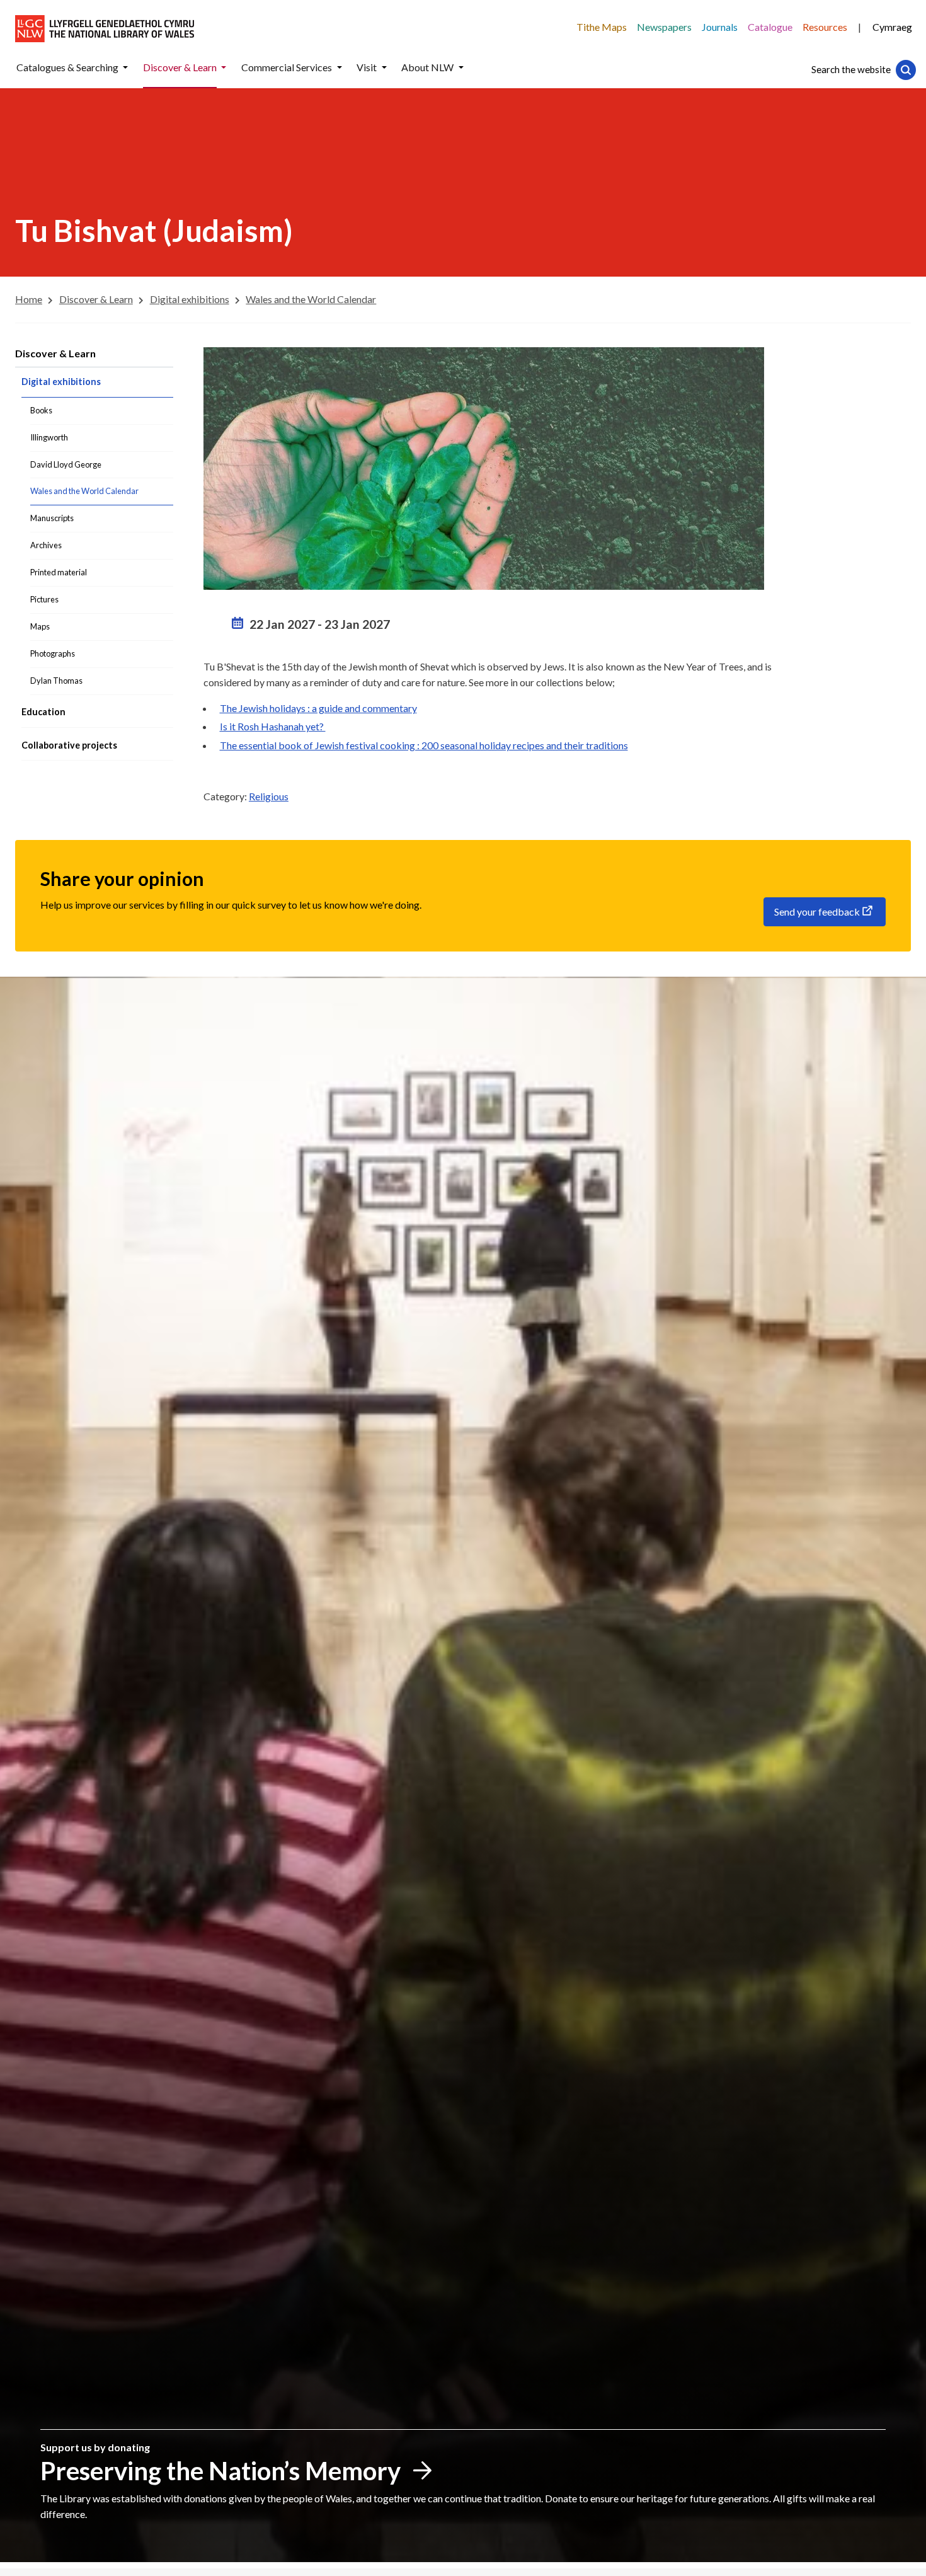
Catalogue (770, 27)
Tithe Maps (602, 27)
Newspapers (664, 27)
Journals (720, 27)
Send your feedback (817, 911)
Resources (825, 27)
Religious (269, 796)
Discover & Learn (55, 353)
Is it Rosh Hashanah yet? (273, 726)
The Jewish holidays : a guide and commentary (318, 708)
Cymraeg (892, 27)
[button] (125, 68)
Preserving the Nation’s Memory (220, 2471)
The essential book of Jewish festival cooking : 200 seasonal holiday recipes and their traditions (424, 745)
